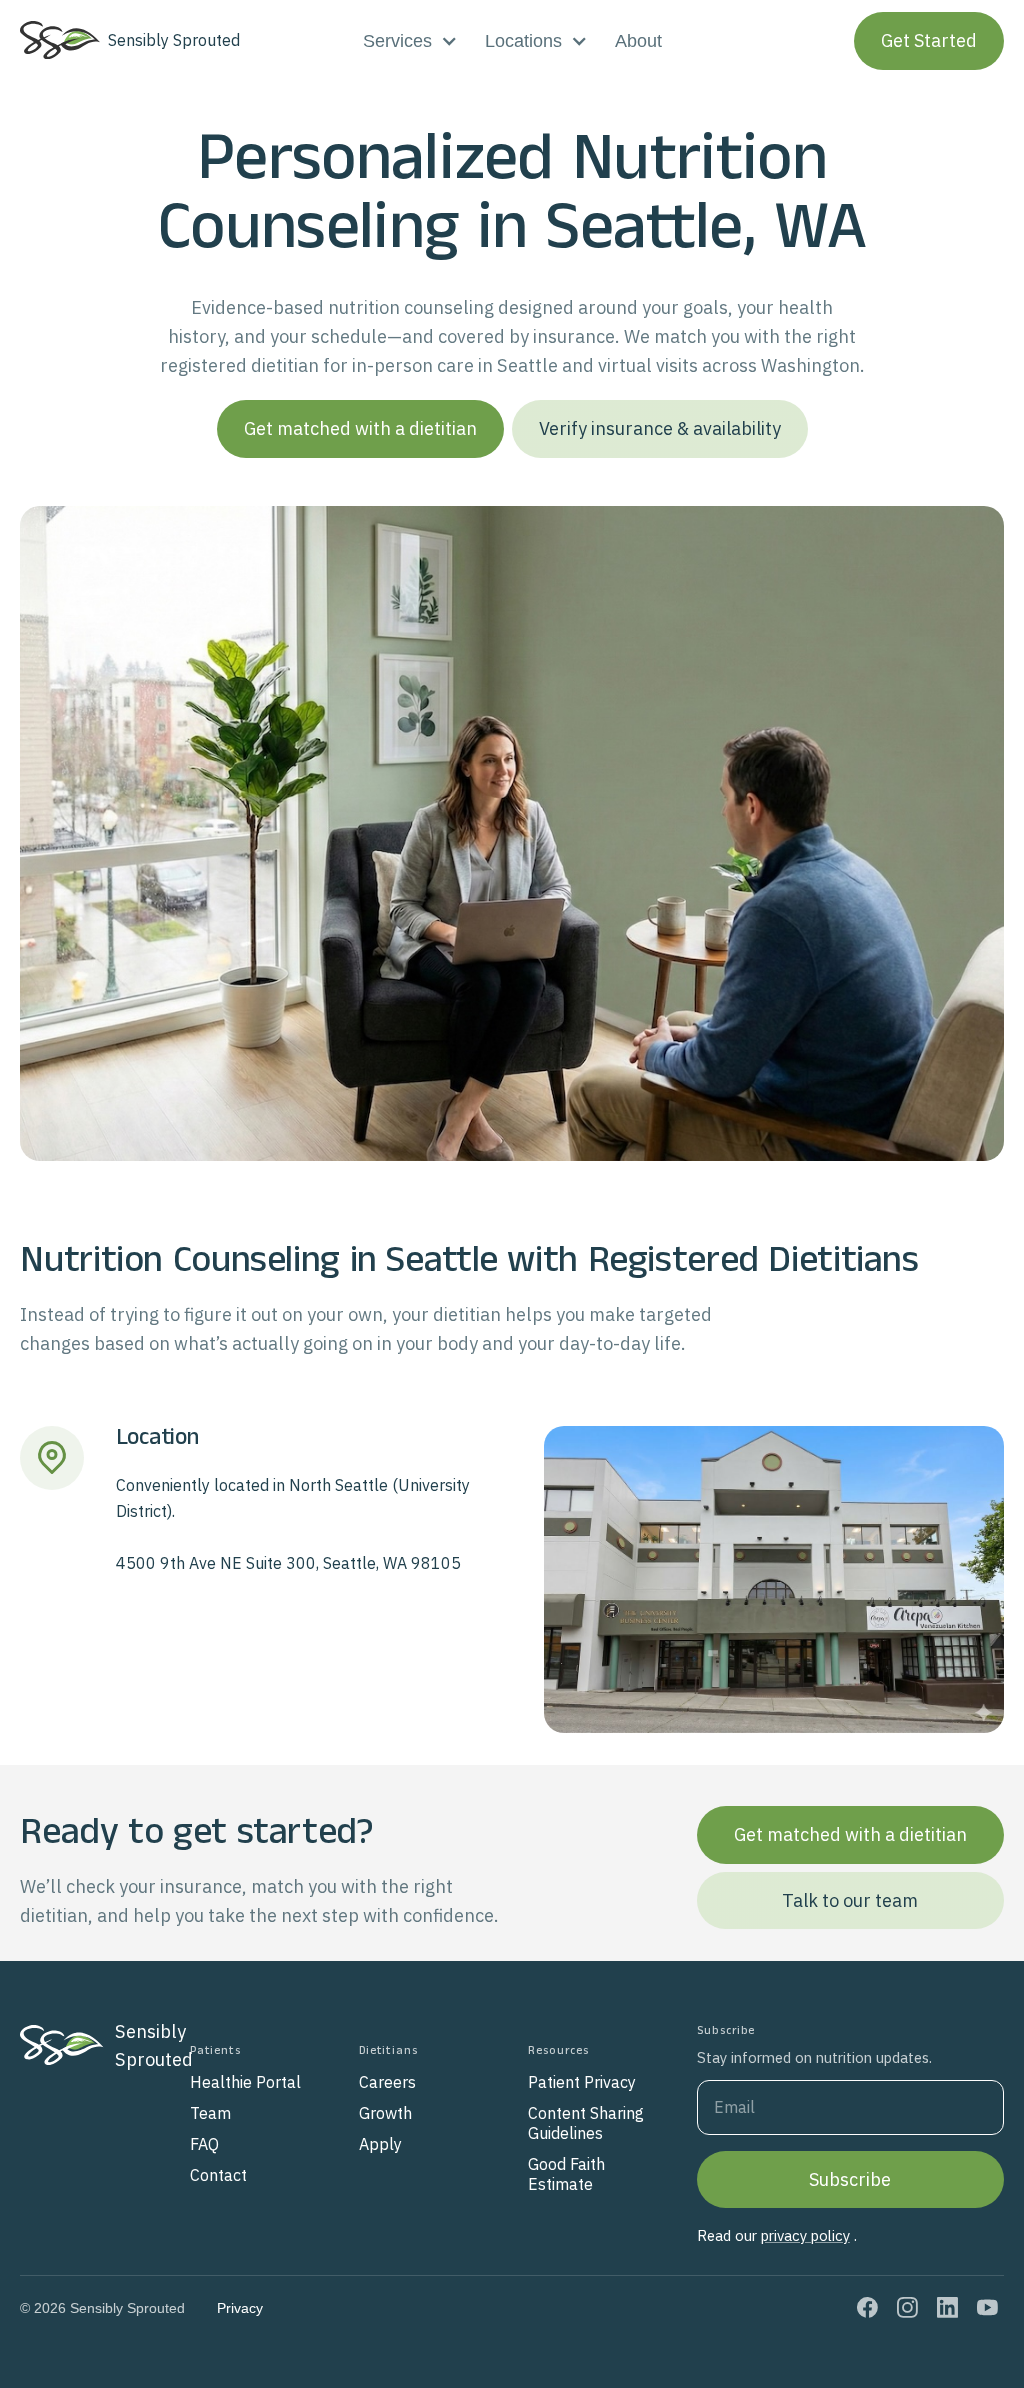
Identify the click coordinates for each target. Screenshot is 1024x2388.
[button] (410, 41)
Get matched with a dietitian (360, 428)
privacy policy (805, 2235)
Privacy (240, 2308)
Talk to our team (850, 1900)
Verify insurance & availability (660, 428)
